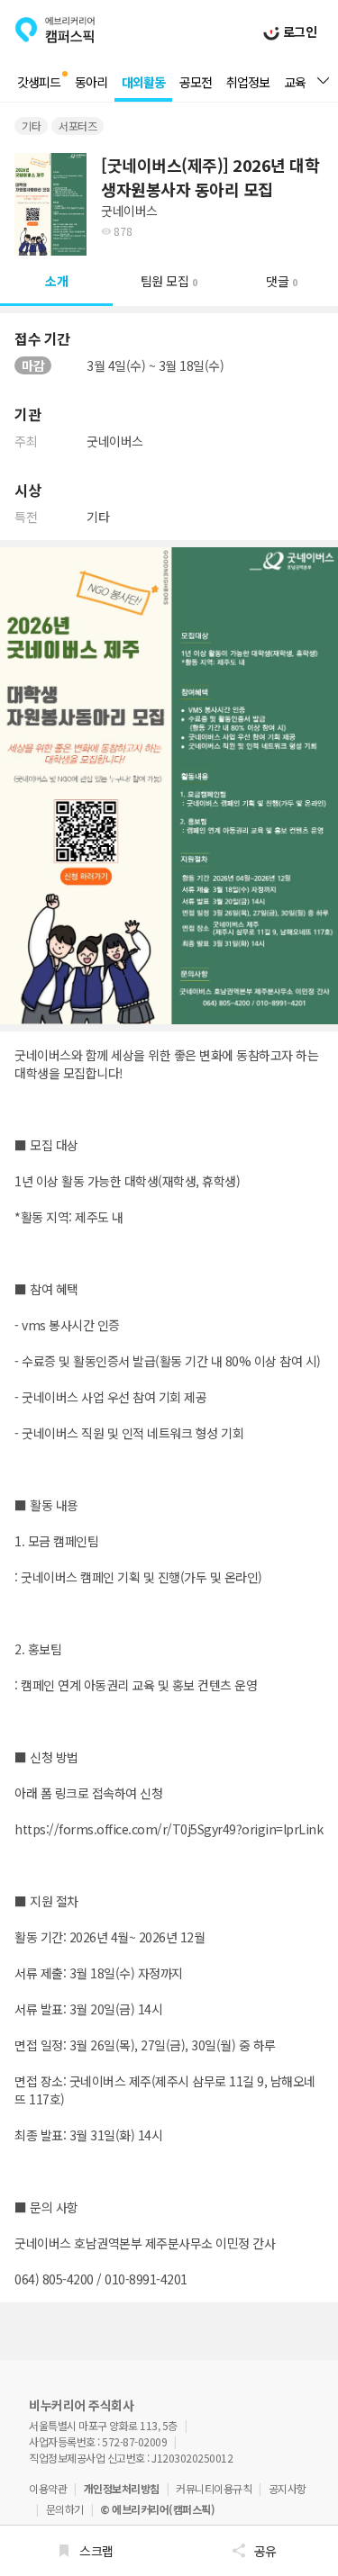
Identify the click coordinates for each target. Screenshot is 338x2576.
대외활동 (143, 82)
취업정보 (248, 82)
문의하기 (65, 2509)
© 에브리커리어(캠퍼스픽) (157, 2509)
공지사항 (288, 2488)
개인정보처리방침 (122, 2488)
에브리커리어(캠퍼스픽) (55, 30)
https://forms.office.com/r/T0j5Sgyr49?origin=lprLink (169, 1829)
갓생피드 (39, 82)
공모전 (196, 82)
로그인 (298, 32)
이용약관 (48, 2488)
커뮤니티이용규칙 (214, 2488)
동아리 (91, 82)
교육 (295, 82)
